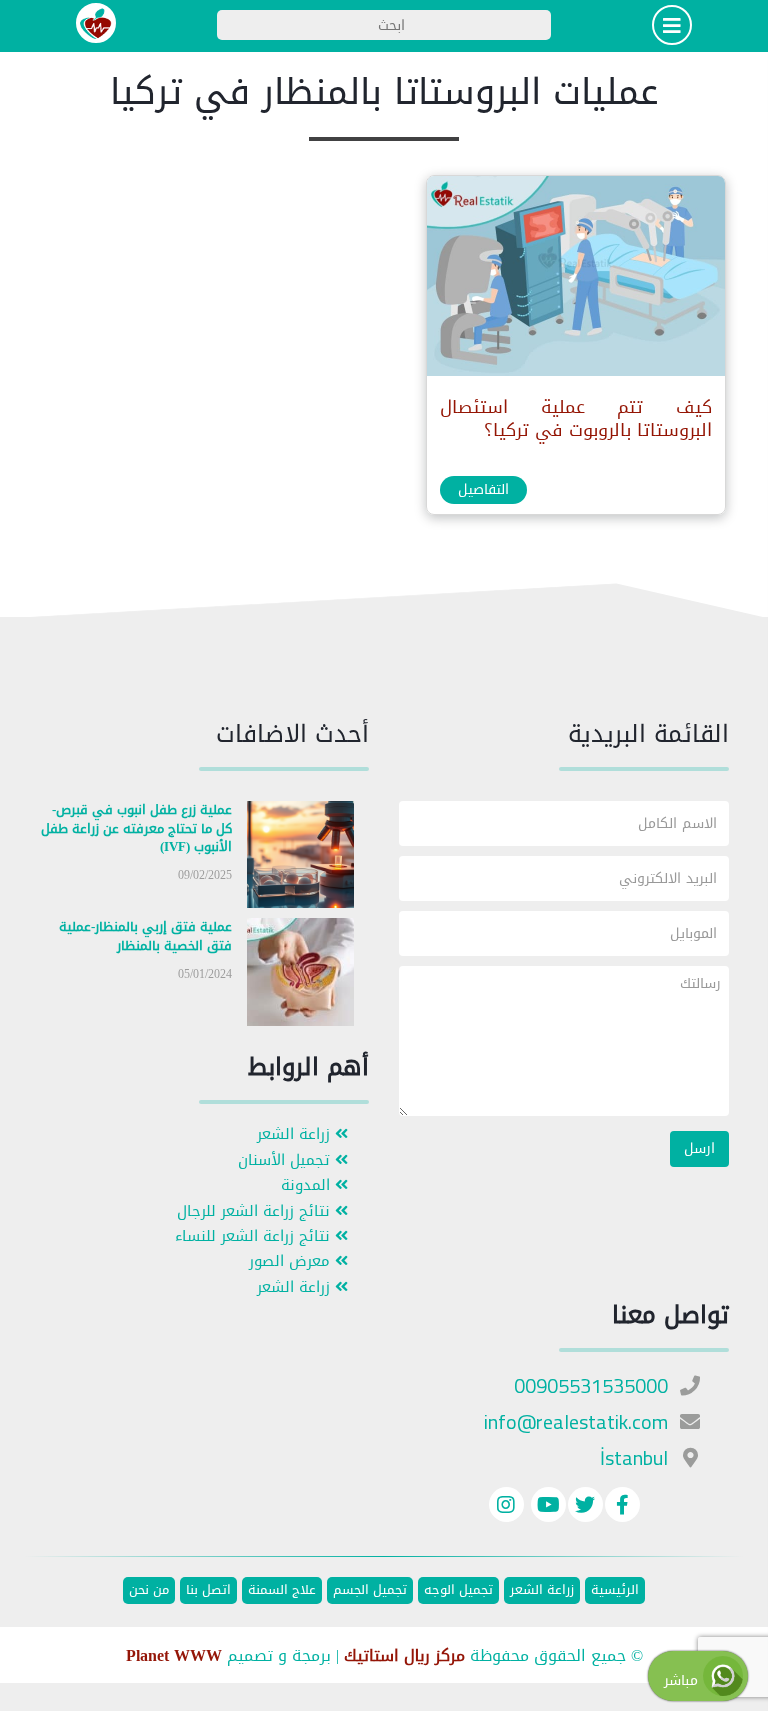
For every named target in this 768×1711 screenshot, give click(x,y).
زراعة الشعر (296, 1134)
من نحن (149, 1590)
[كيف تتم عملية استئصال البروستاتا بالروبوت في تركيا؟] (575, 280)
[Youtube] (546, 1507)
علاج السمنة (282, 1590)
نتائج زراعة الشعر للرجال (256, 1211)
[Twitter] (585, 1507)
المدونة (308, 1185)
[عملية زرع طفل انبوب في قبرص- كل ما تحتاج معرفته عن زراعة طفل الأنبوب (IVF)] (301, 858)
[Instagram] (506, 1507)
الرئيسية (615, 1590)
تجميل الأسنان (286, 1160)
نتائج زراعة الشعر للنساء (255, 1236)
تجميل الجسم (370, 1590)
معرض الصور (292, 1261)
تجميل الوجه (458, 1590)
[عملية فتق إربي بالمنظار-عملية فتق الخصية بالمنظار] (301, 976)
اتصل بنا (208, 1590)
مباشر (683, 1680)
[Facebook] (622, 1507)
